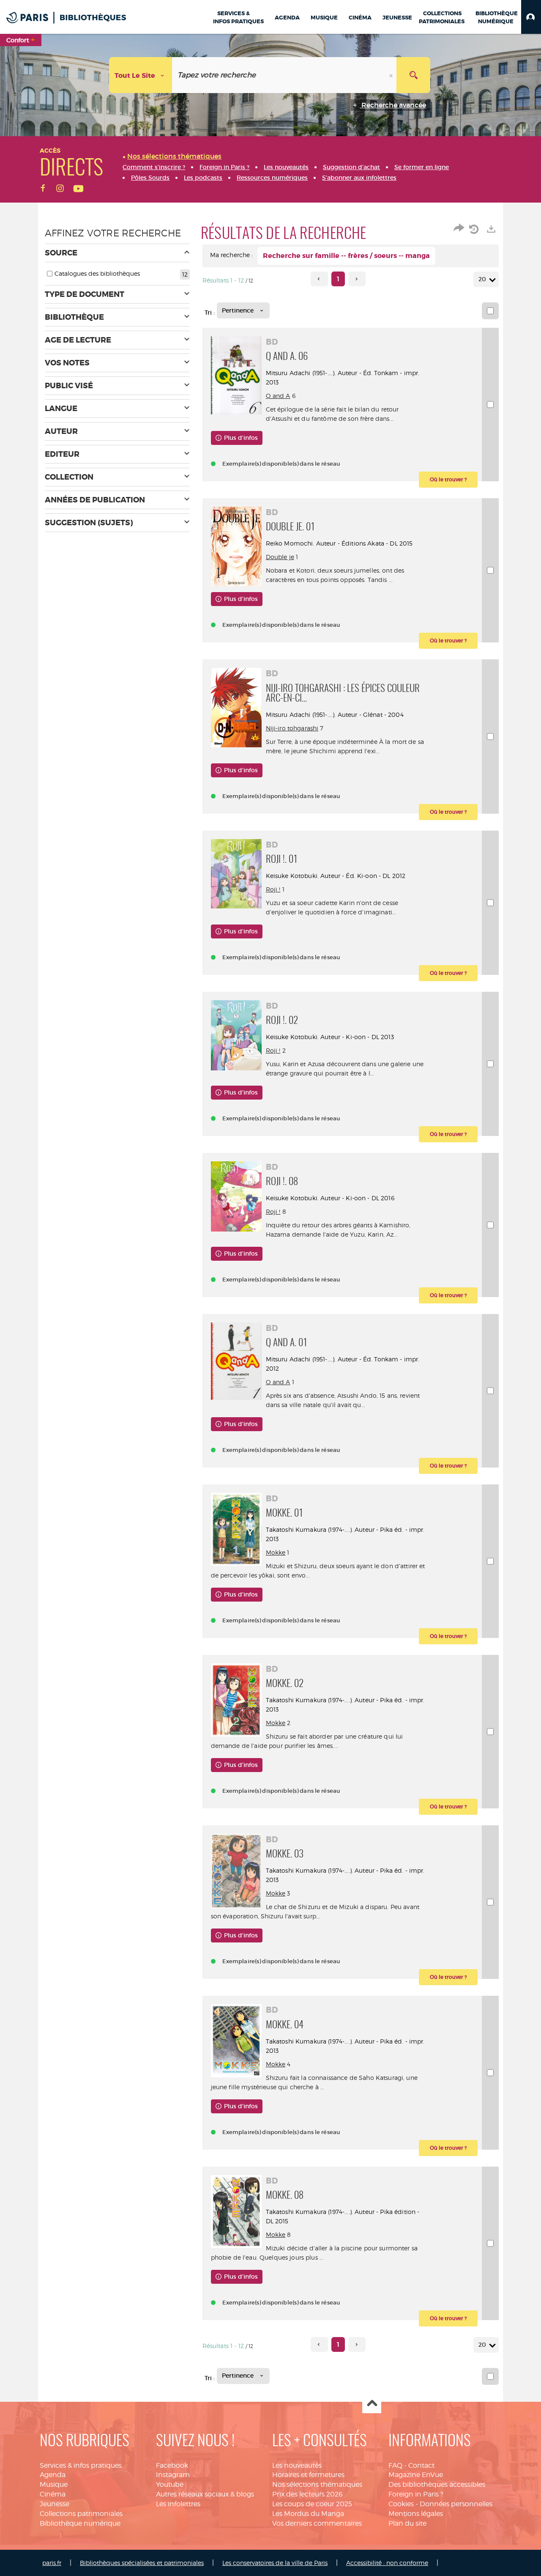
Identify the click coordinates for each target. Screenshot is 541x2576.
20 (482, 279)
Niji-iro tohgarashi (292, 728)
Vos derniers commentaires (317, 2523)
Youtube (170, 2484)
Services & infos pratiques (81, 2465)
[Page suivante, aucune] (357, 279)
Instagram (173, 2475)
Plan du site (407, 2523)
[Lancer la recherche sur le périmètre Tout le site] (413, 75)
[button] (531, 17)
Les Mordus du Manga (308, 2514)
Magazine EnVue (416, 2475)
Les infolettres (178, 2504)
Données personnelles (456, 2504)
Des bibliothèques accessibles (437, 2484)
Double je (280, 557)
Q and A (278, 396)
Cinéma (53, 2494)
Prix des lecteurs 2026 (307, 2494)
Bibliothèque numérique (80, 2523)
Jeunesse (55, 2504)
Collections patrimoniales (81, 2514)
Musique (54, 2484)
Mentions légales (416, 2514)
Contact (421, 2465)
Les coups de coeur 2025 (312, 2504)
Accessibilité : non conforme (387, 2563)
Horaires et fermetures (308, 2475)
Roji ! (273, 889)
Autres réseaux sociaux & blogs (205, 2494)
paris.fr (52, 2563)
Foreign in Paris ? (416, 2494)
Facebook (172, 2465)
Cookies (401, 2504)
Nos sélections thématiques (317, 2484)
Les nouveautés (297, 2465)
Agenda (53, 2475)
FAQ (395, 2465)
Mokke (276, 1552)
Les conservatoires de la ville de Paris (275, 2563)
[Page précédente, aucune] (319, 279)
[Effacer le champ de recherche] (392, 75)
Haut (372, 2404)
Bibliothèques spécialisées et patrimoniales (142, 2563)
